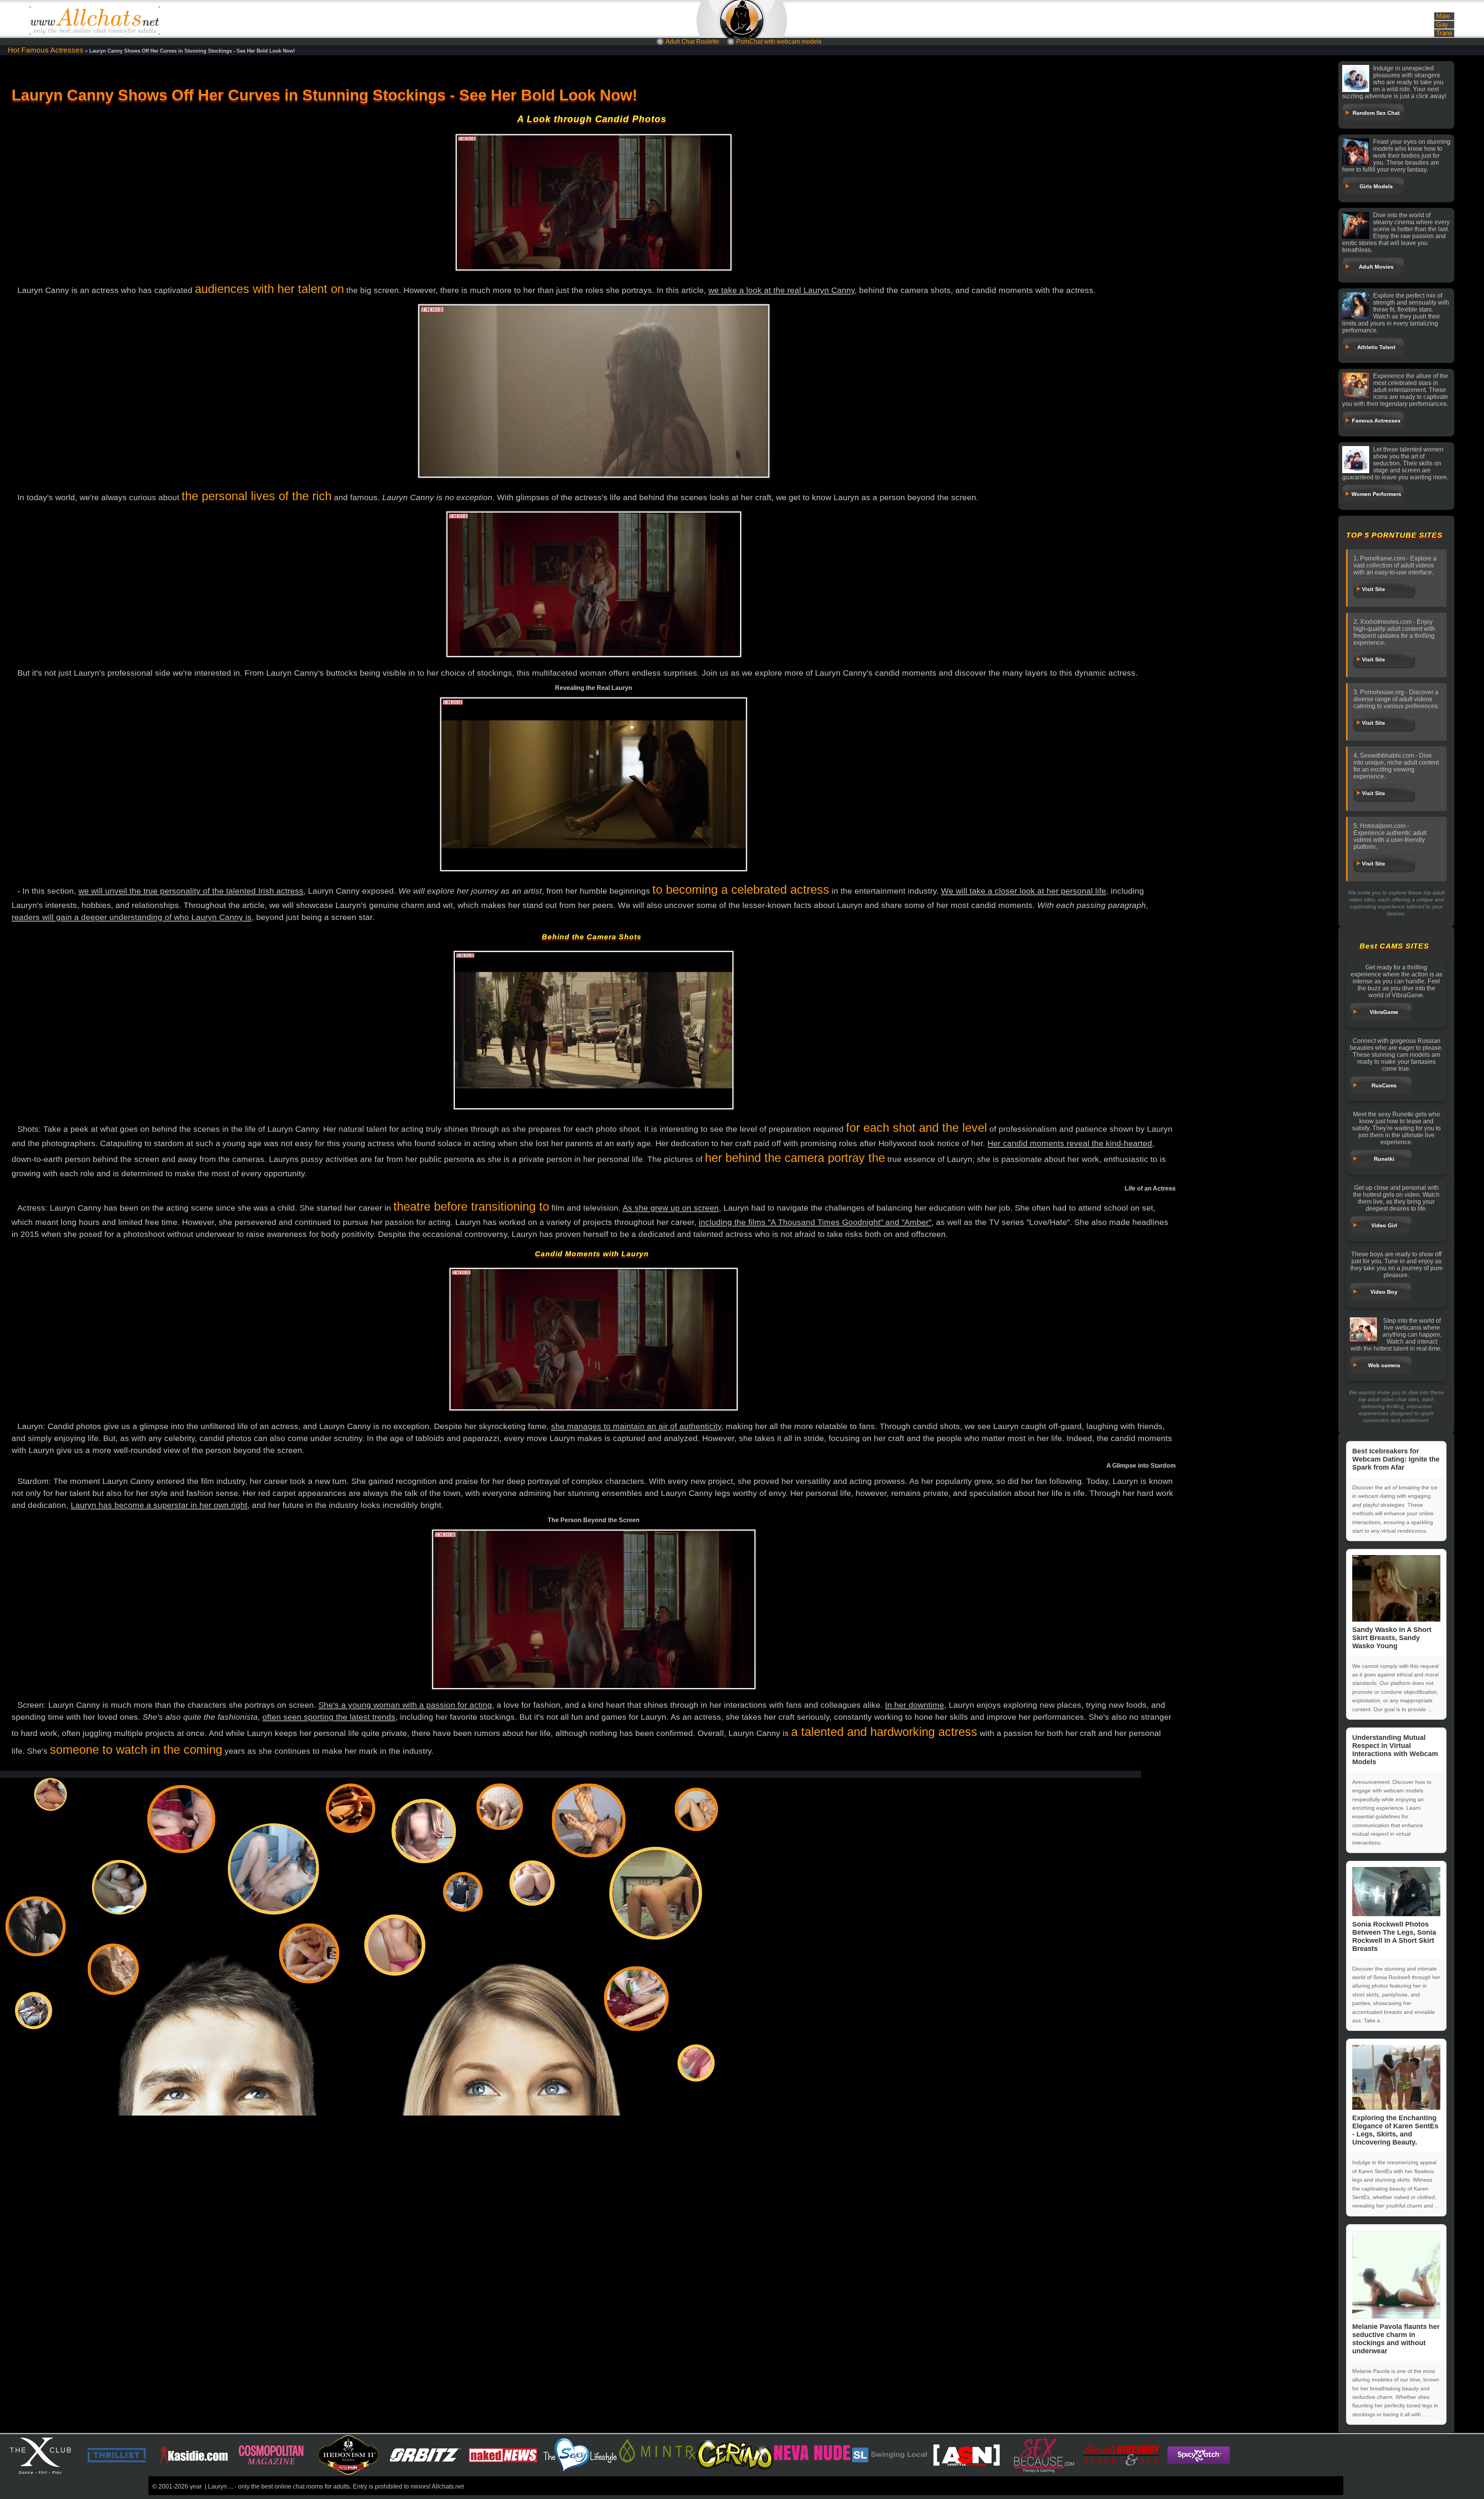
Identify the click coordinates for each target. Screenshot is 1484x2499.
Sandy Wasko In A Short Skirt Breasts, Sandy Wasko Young (1392, 1638)
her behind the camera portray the (795, 1158)
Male (1443, 16)
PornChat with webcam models (779, 42)
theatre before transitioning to (471, 1207)
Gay (1442, 25)
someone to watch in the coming (136, 1750)
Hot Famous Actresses (46, 50)
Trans (1444, 33)
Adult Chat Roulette (692, 42)
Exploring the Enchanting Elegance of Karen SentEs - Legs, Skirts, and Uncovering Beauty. (1395, 2130)
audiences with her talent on (269, 289)
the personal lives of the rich (257, 496)
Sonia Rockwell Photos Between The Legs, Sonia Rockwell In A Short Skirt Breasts (1394, 1936)
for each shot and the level (916, 1128)
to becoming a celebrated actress (741, 890)
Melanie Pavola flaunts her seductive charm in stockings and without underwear (1396, 2339)
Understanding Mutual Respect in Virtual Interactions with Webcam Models (1395, 1750)
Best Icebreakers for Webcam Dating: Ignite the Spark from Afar (1396, 1459)
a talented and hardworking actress (884, 1732)
